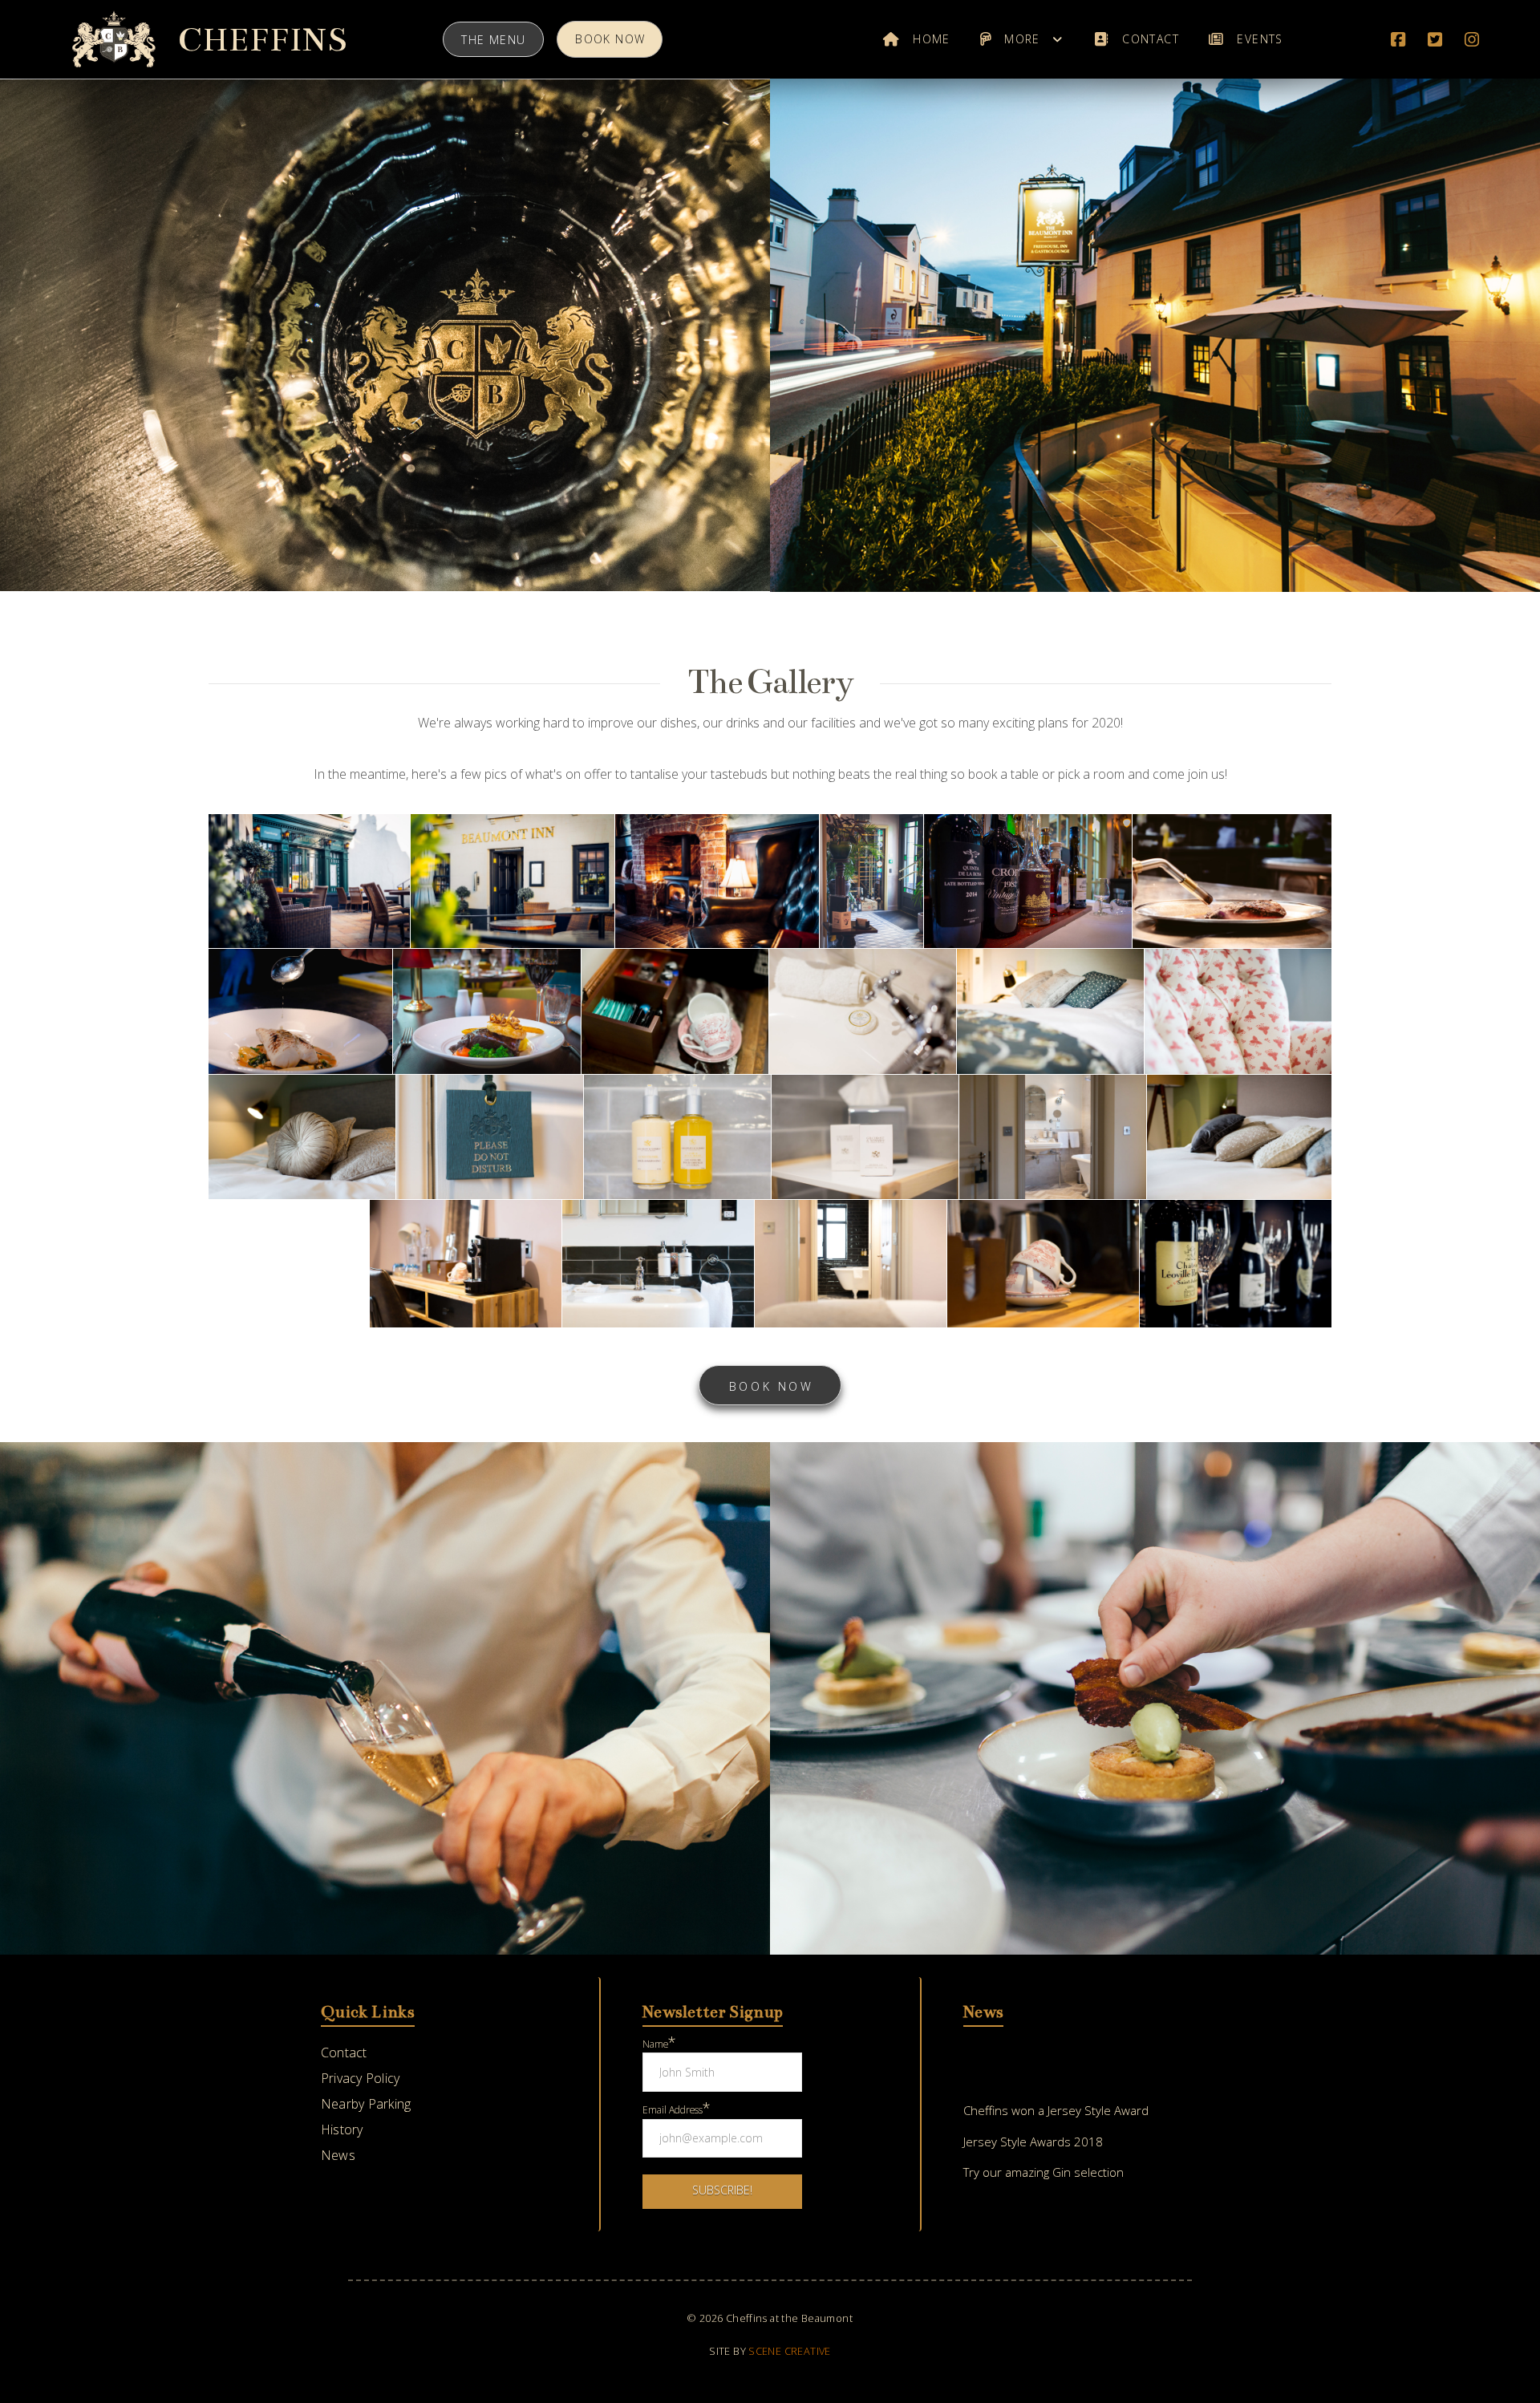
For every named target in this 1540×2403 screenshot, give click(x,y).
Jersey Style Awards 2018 (1033, 2142)
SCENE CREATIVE (789, 2351)
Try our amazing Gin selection (1044, 2172)
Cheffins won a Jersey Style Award (1056, 2110)
